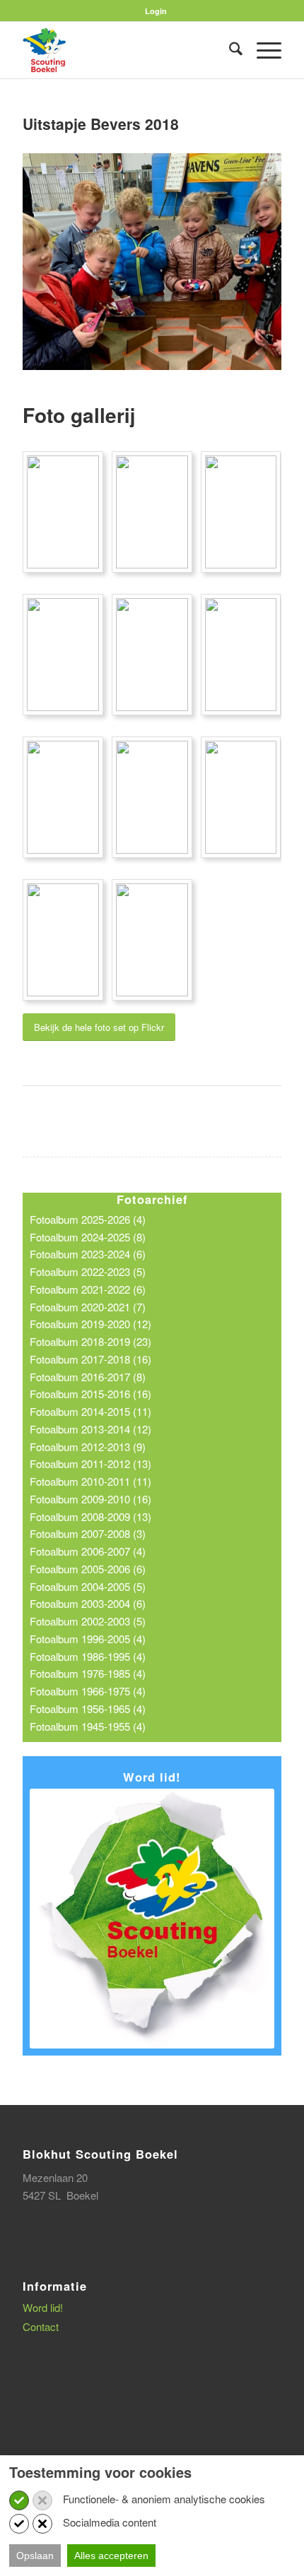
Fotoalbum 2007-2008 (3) (88, 1533)
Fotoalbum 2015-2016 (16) (90, 1394)
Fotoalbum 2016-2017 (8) (88, 1377)
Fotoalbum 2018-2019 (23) (90, 1341)
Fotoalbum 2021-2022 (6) (88, 1289)
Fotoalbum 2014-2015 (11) (90, 1411)
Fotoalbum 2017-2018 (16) (90, 1359)
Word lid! (43, 2307)
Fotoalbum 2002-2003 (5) (88, 1621)
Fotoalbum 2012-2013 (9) (88, 1447)
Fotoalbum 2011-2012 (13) (90, 1463)
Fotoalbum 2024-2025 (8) (88, 1237)
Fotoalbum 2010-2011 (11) (90, 1481)
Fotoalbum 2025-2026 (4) (88, 1219)
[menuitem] (156, 11)
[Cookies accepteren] (19, 2500)
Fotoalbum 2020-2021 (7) (88, 1307)
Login (156, 11)
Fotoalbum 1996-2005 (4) (88, 1639)
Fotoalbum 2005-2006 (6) (88, 1569)
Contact (41, 2326)
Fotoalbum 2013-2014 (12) (90, 1429)
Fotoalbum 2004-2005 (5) (88, 1586)
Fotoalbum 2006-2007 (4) (88, 1551)
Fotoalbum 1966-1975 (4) (88, 1691)
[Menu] (262, 50)
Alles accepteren (111, 2556)
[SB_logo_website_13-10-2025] (126, 50)
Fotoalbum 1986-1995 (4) (88, 1656)
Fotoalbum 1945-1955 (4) (88, 1726)
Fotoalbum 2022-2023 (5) (88, 1271)
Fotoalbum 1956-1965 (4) (88, 1709)
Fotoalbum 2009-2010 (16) (90, 1499)
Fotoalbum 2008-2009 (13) (90, 1516)
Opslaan (35, 2556)
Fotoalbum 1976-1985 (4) (88, 1673)
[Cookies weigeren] (42, 2500)
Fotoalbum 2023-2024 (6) (88, 1254)
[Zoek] (229, 50)
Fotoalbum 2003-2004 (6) (88, 1603)
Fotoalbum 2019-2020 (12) (90, 1324)
